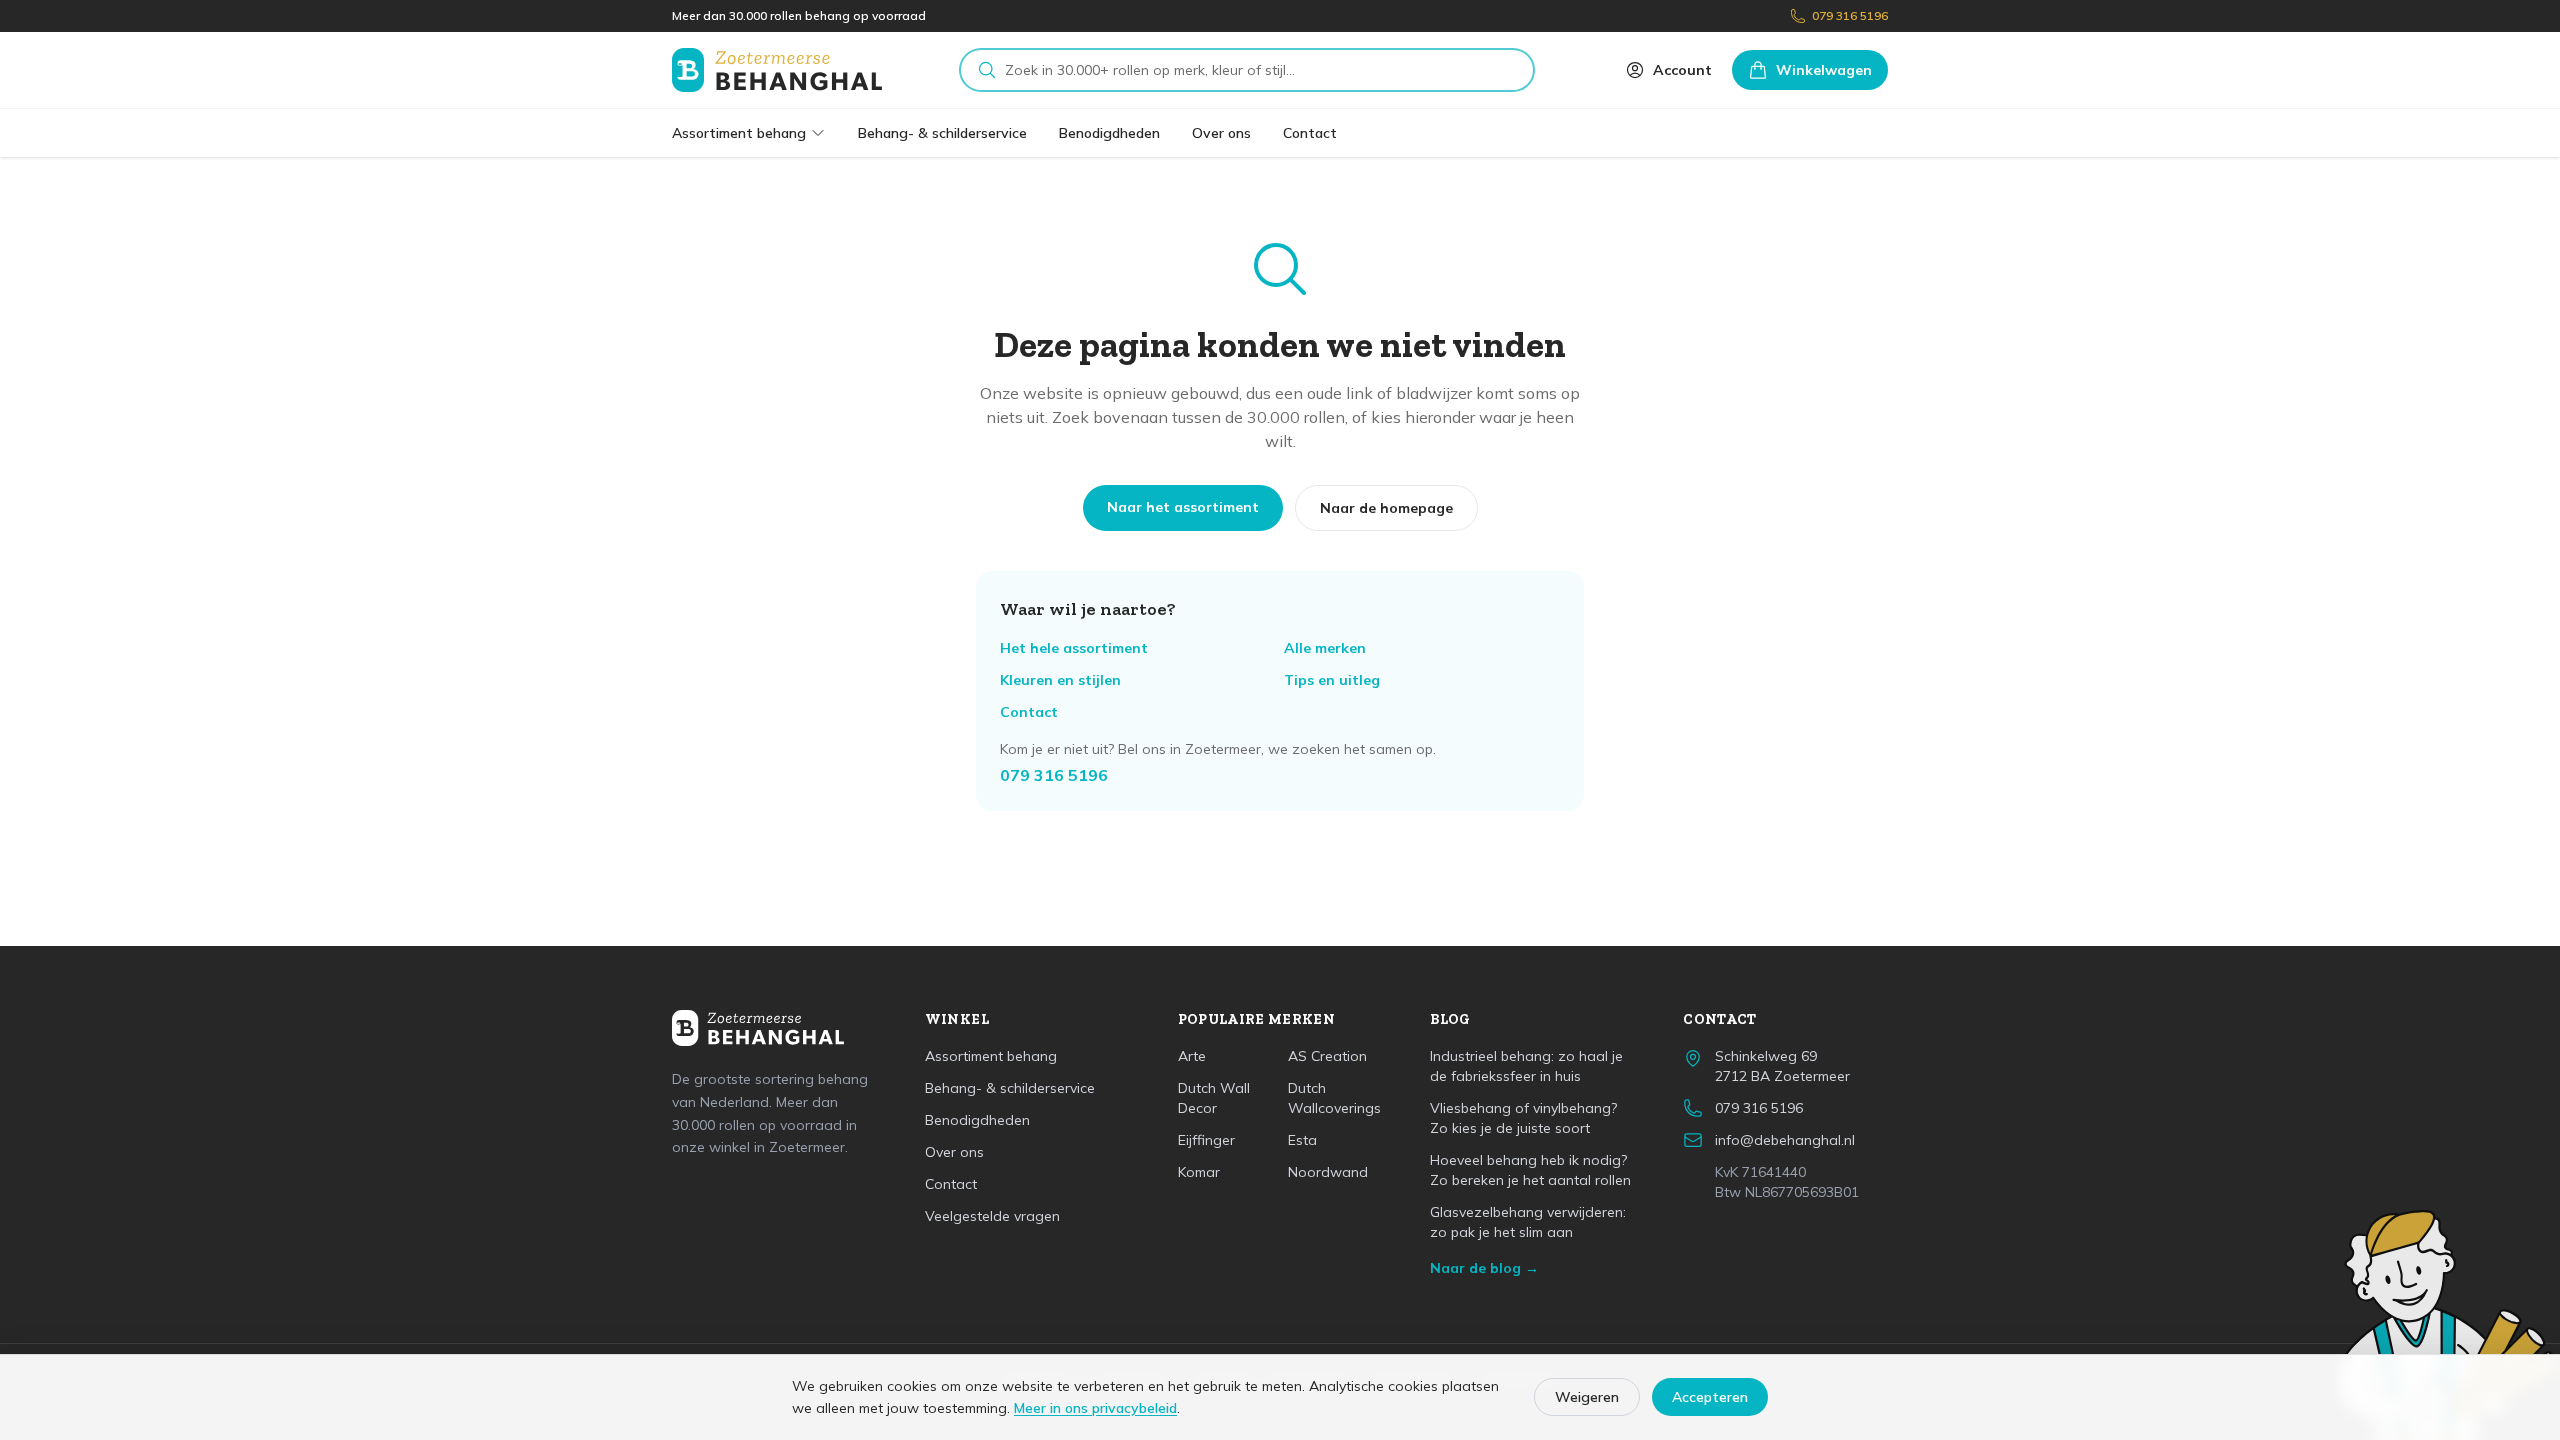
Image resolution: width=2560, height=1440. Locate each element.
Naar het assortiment (1183, 507)
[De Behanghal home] (777, 70)
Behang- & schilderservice (942, 133)
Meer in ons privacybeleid (1095, 1408)
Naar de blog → (1484, 1268)
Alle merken (1325, 648)
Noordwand (1328, 1172)
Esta (1302, 1140)
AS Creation (1327, 1056)
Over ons (1221, 133)
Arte (1192, 1056)
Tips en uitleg (1332, 680)
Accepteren (1710, 1397)
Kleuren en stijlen (1060, 680)
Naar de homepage (1386, 508)
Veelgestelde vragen (992, 1216)
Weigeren (1587, 1397)
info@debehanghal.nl (1785, 1140)
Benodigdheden (1109, 133)
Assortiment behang (739, 133)
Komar (1199, 1172)
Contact (1310, 133)
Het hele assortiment (1074, 648)
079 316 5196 (1850, 15)
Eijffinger (1206, 1140)
